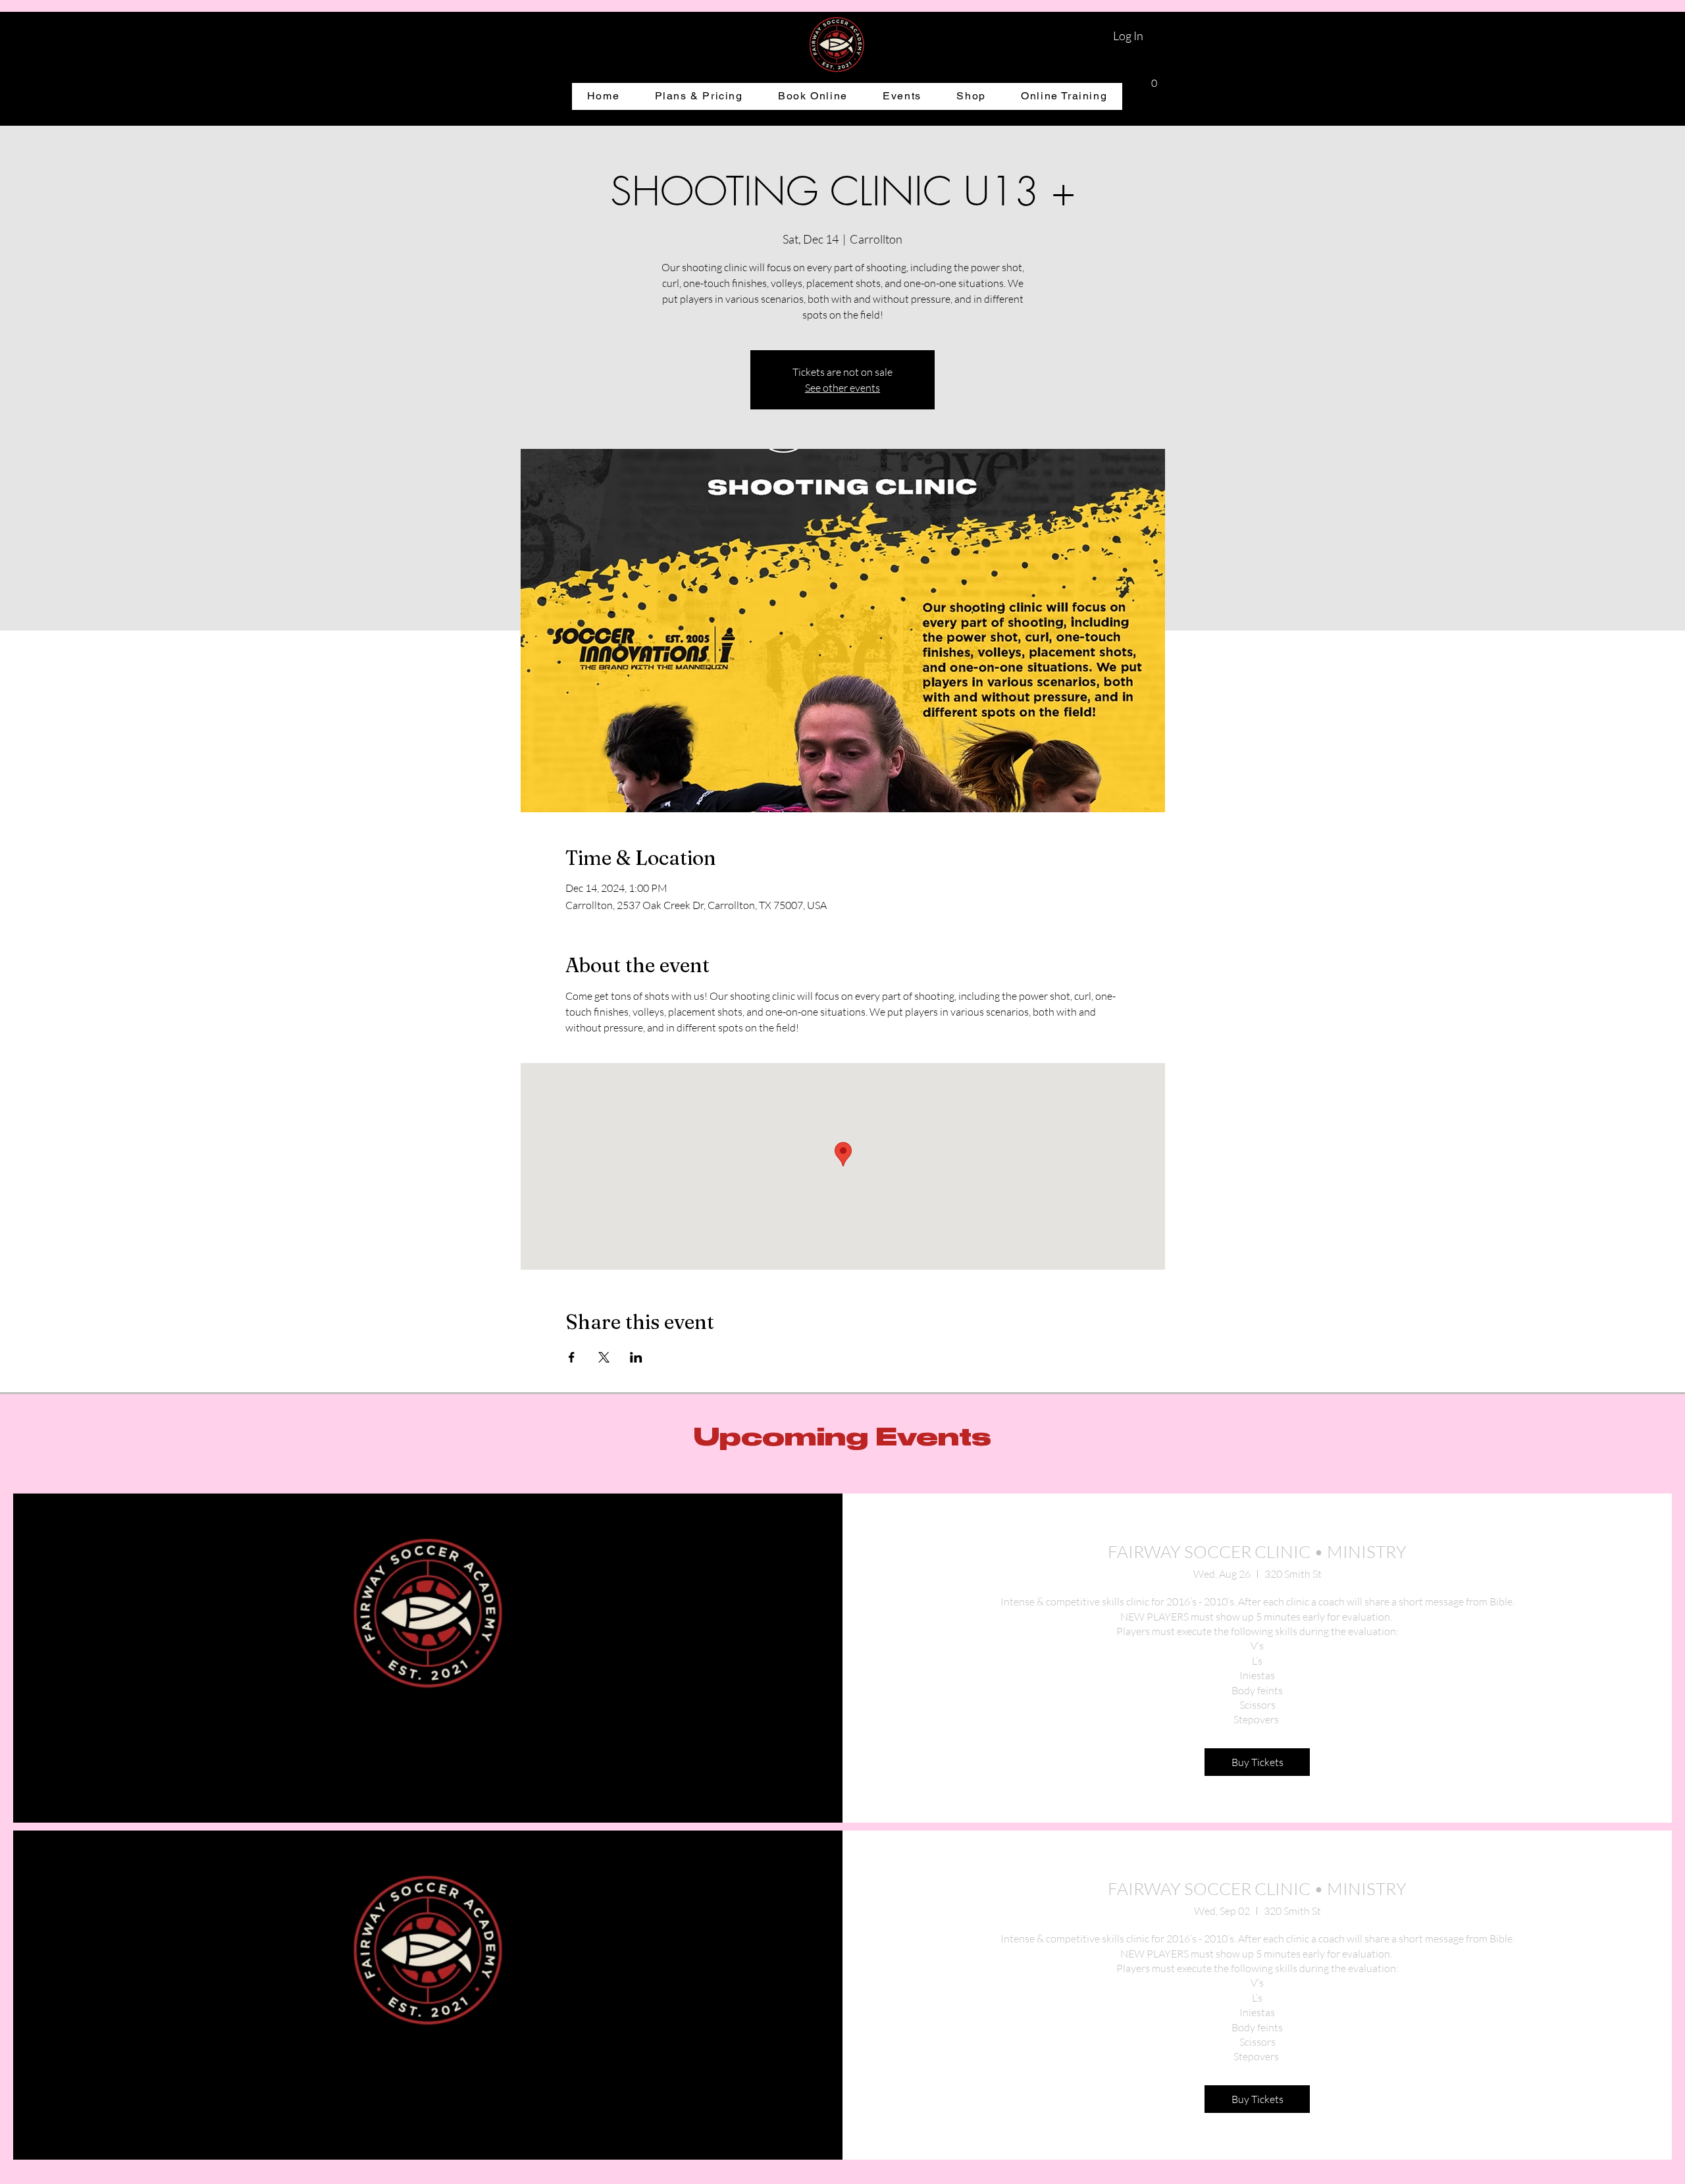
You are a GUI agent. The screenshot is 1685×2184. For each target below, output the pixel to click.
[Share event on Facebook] (572, 1357)
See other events (842, 388)
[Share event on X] (604, 1357)
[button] (1154, 79)
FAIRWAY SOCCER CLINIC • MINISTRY (1257, 1551)
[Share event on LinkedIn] (636, 1357)
